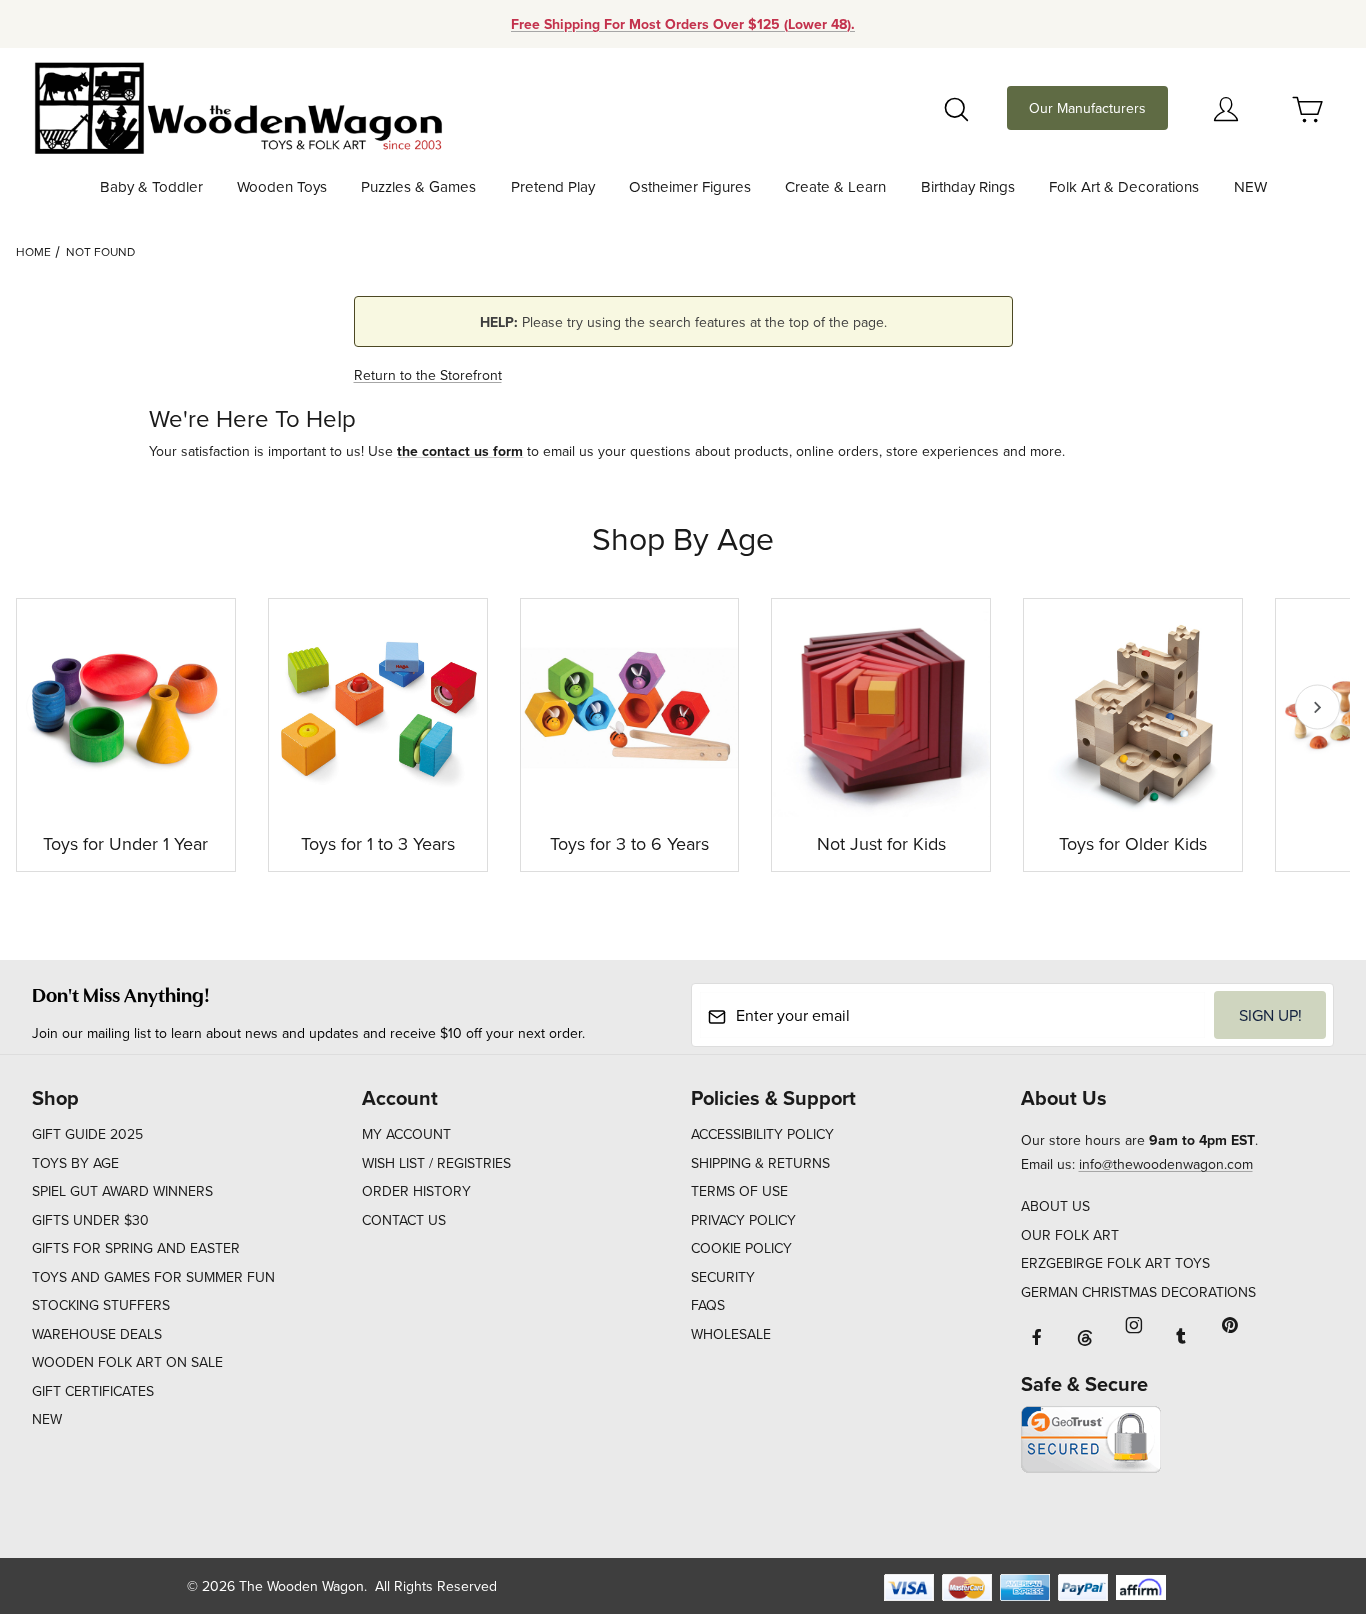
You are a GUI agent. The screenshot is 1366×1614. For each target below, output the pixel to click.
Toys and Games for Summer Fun (153, 1277)
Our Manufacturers (1087, 108)
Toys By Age (75, 1163)
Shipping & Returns (760, 1163)
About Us (1055, 1206)
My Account (406, 1134)
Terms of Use (739, 1191)
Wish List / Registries (436, 1163)
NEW (47, 1419)
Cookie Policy (741, 1248)
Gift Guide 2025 (87, 1134)
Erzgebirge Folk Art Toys (1115, 1263)
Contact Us (404, 1220)
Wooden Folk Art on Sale (127, 1362)
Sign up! (1270, 1015)
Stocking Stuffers (101, 1305)
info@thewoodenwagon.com (1166, 1164)
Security (723, 1277)
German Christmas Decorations (1138, 1292)
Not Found (100, 251)
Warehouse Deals (97, 1334)
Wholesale (731, 1334)
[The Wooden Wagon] (237, 106)
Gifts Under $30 (90, 1220)
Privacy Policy (743, 1220)
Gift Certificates (93, 1391)
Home (33, 251)
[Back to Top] (1305, 1489)
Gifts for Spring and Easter (136, 1248)
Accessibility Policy (762, 1134)
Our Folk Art (1070, 1235)
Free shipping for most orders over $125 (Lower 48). (683, 24)
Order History (416, 1191)
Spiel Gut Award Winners (122, 1191)
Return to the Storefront (428, 375)
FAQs (708, 1305)
